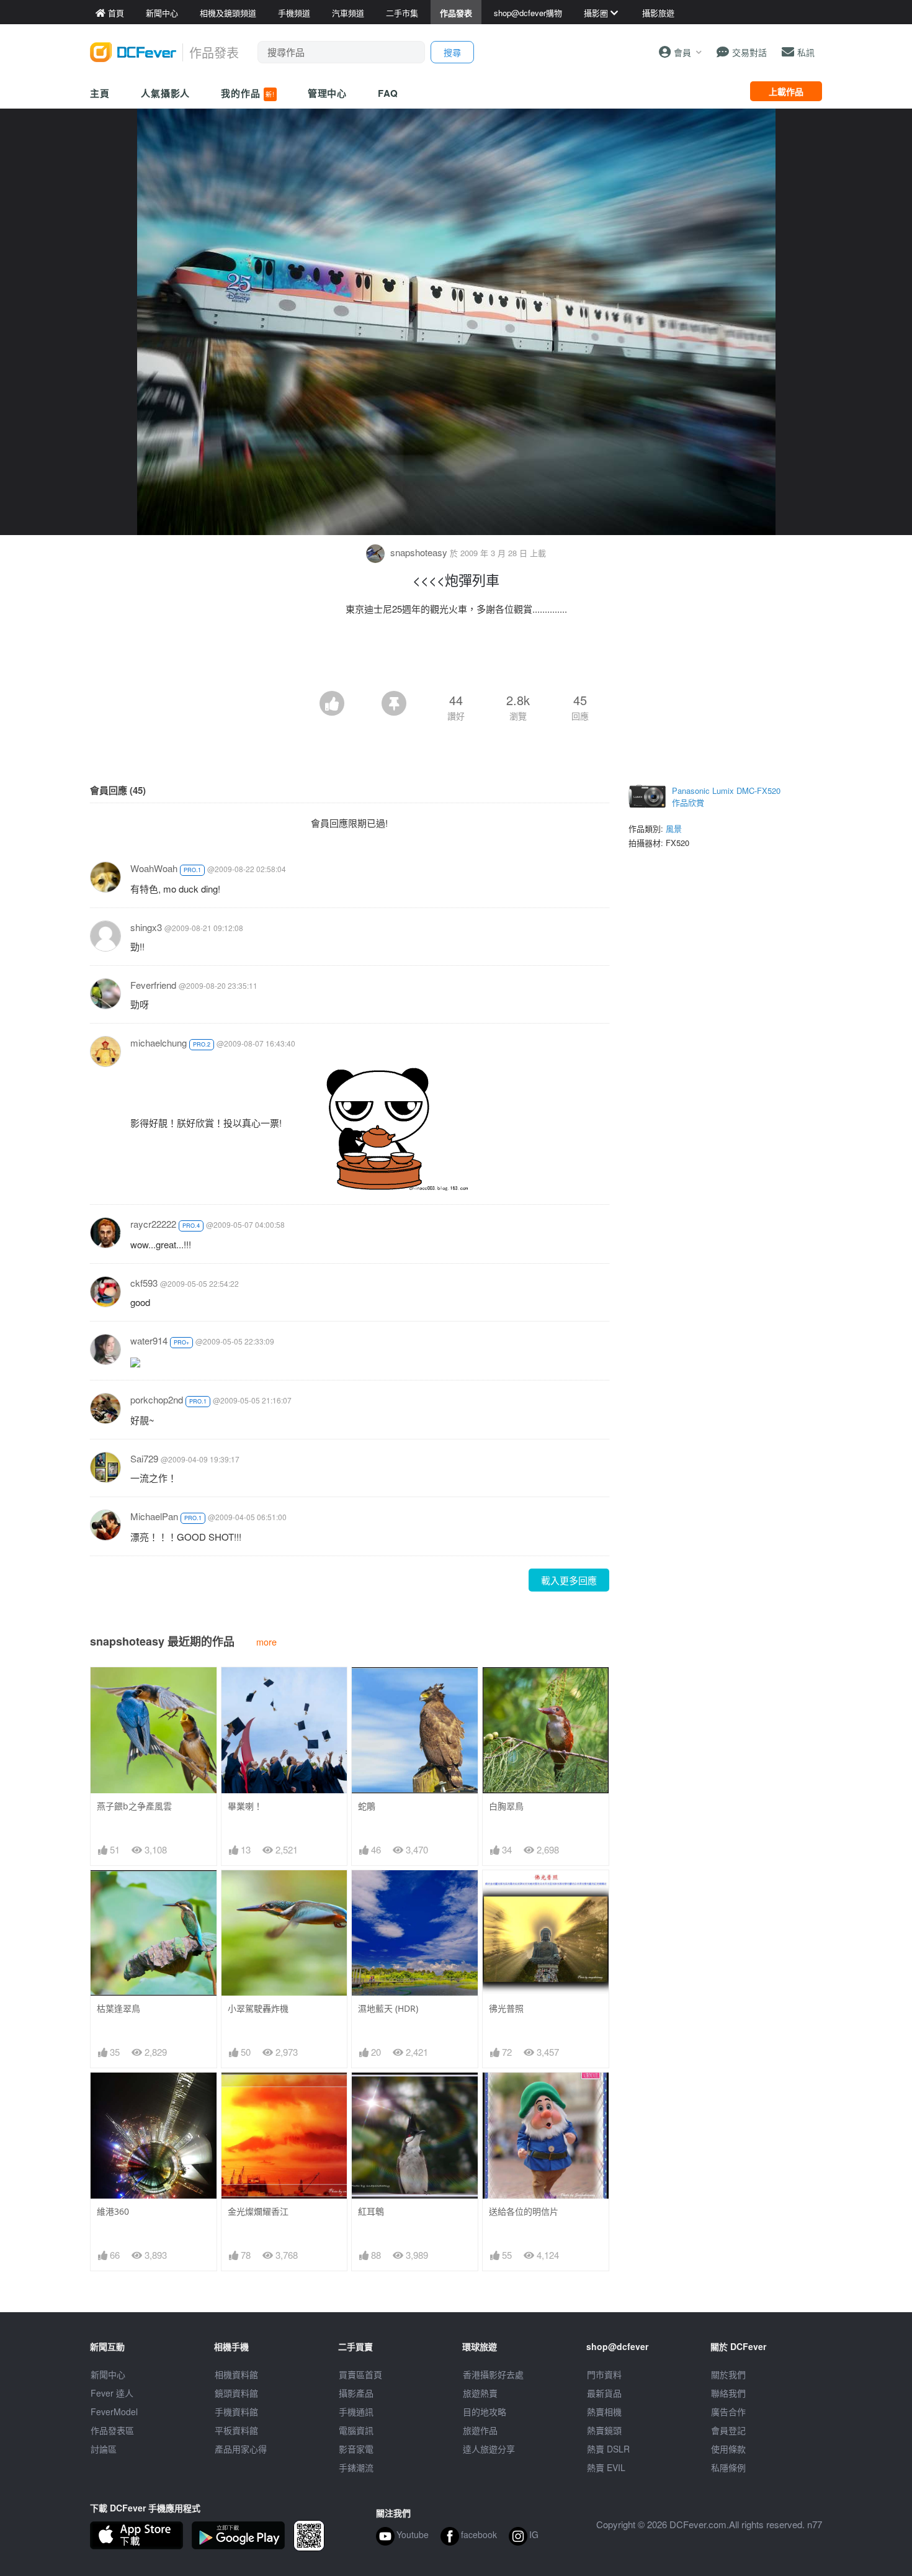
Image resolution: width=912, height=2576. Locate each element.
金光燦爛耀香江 (258, 2211)
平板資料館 (236, 2430)
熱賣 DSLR (608, 2449)
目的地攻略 (485, 2412)
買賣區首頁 (360, 2374)
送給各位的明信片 (524, 2211)
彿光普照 (506, 2008)
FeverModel (114, 2412)
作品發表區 (112, 2430)
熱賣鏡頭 (604, 2430)
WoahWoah (154, 868)
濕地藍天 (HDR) (388, 2008)
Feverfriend (153, 985)
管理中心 (328, 93)
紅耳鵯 (371, 2211)
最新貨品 (604, 2393)
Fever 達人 (112, 2393)
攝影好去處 (493, 2374)
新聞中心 (108, 2374)
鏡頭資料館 (236, 2393)
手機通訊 (356, 2412)
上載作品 (786, 91)
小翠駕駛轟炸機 (258, 2008)
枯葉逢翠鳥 (118, 2008)
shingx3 (146, 927)
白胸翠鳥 (506, 1806)
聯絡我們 (728, 2393)
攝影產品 (356, 2393)
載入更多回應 (569, 1580)
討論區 (104, 2449)
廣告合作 (728, 2412)
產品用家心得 (241, 2449)
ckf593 (144, 1283)
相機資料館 (236, 2374)
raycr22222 (153, 1224)
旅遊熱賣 (480, 2393)
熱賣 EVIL (606, 2467)
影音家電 (356, 2449)
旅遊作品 (480, 2430)
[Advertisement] (456, 657)
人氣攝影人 (166, 93)
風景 (674, 828)
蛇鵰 (367, 1806)
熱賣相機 (604, 2412)
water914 (149, 1340)
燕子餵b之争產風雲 (134, 1806)
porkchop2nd (157, 1399)
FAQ (388, 93)
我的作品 (248, 93)
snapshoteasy (419, 552)
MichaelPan (154, 1516)
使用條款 (728, 2449)
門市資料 (604, 2374)
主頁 (100, 93)
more (266, 1642)
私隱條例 (728, 2467)
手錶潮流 (356, 2467)
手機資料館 (236, 2412)
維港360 (113, 2211)
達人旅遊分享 (489, 2449)
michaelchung (159, 1043)
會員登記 (728, 2430)
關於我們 (728, 2374)
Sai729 (144, 1458)
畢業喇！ (245, 1806)
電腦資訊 (356, 2430)
